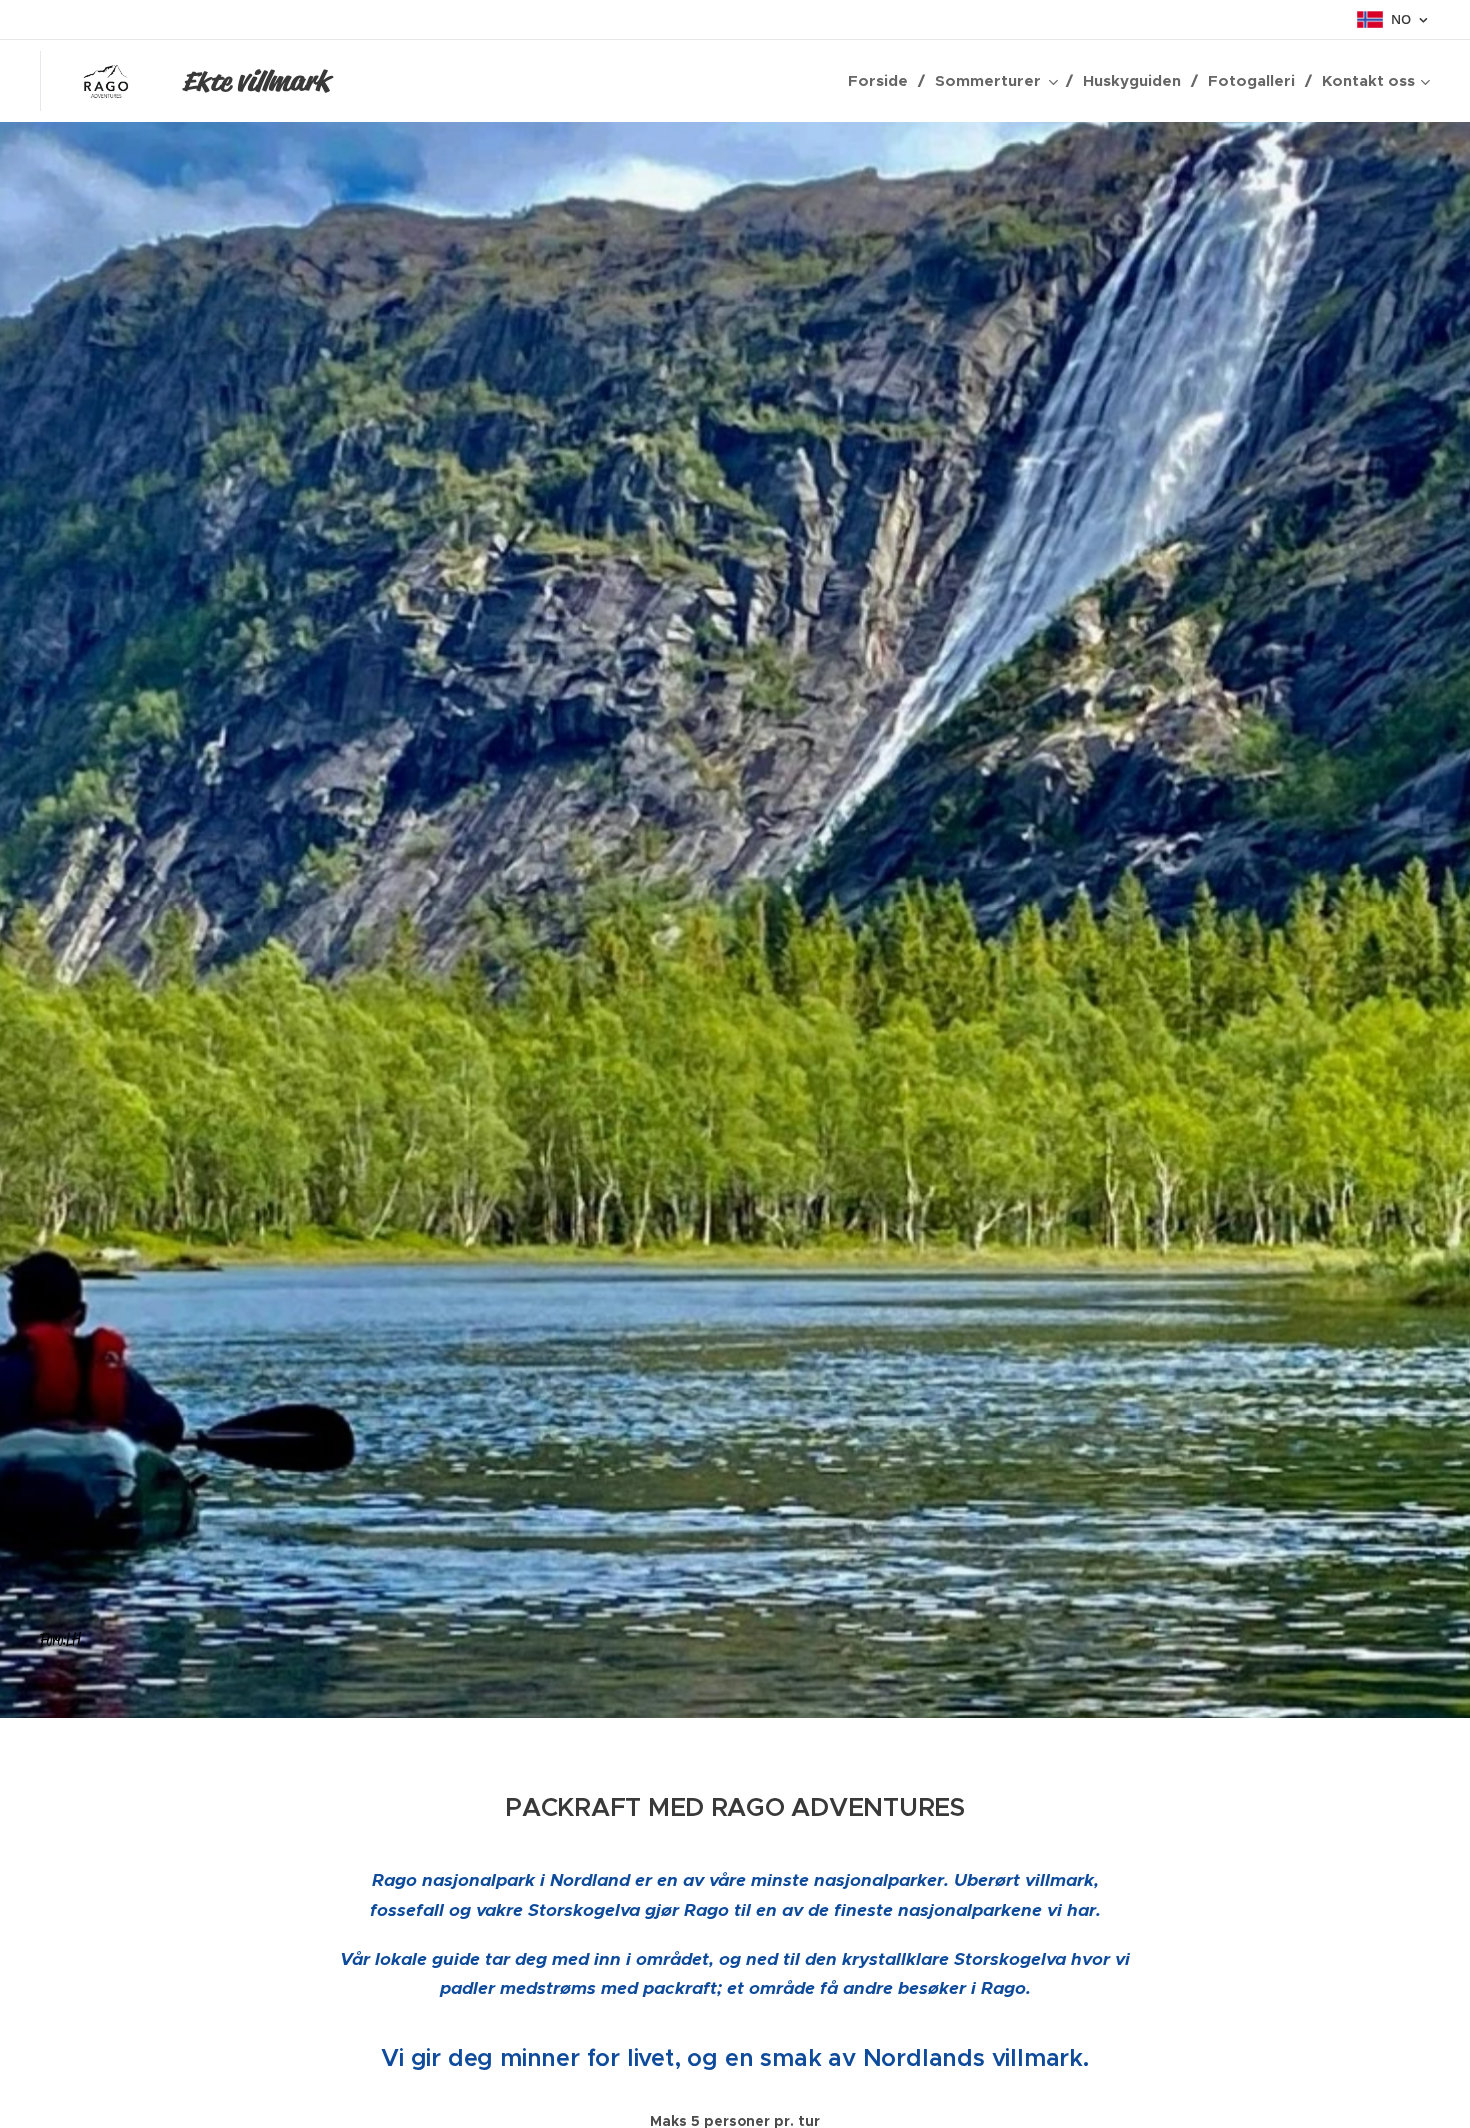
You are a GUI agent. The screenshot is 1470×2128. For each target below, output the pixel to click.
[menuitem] (884, 81)
